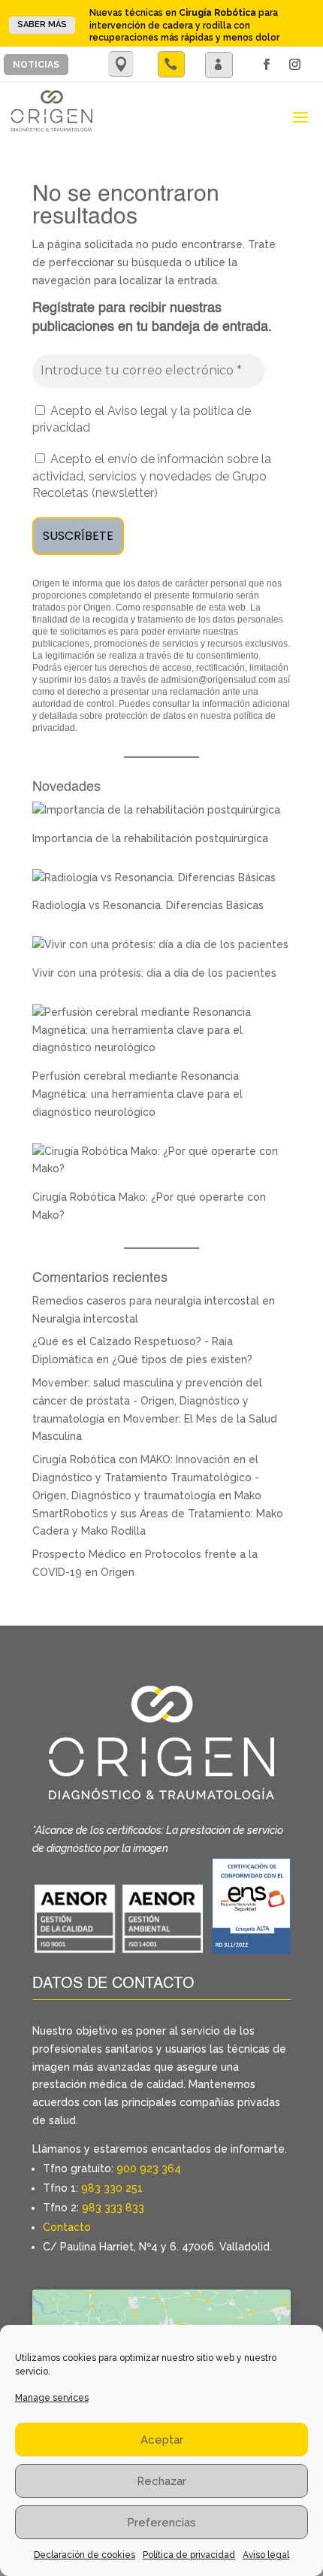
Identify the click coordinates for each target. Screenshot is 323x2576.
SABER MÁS (42, 24)
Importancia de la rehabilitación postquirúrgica (150, 838)
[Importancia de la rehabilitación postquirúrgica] (156, 810)
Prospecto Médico (79, 1554)
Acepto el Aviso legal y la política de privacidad (142, 419)
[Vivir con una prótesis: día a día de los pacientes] (160, 944)
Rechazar (161, 2481)
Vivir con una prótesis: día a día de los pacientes (154, 973)
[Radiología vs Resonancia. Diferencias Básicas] (154, 877)
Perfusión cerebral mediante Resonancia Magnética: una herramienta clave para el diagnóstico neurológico (137, 1094)
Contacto (67, 2227)
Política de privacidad (189, 2555)
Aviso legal (266, 2555)
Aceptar (162, 2440)
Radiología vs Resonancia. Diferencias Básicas (148, 905)
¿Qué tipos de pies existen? (182, 1359)
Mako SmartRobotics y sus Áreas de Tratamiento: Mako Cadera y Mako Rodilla (158, 1514)
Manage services (52, 2398)
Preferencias (161, 2523)
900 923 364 (149, 2168)
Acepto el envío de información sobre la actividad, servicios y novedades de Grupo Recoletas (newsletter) (152, 476)
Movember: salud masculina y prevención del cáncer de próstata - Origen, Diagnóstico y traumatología (147, 1401)
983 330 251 (112, 2188)
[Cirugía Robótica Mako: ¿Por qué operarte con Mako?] (161, 1168)
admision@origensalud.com (218, 680)
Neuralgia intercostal (85, 1319)
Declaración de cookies (85, 2555)
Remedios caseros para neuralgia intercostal (146, 1301)
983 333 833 (113, 2208)
